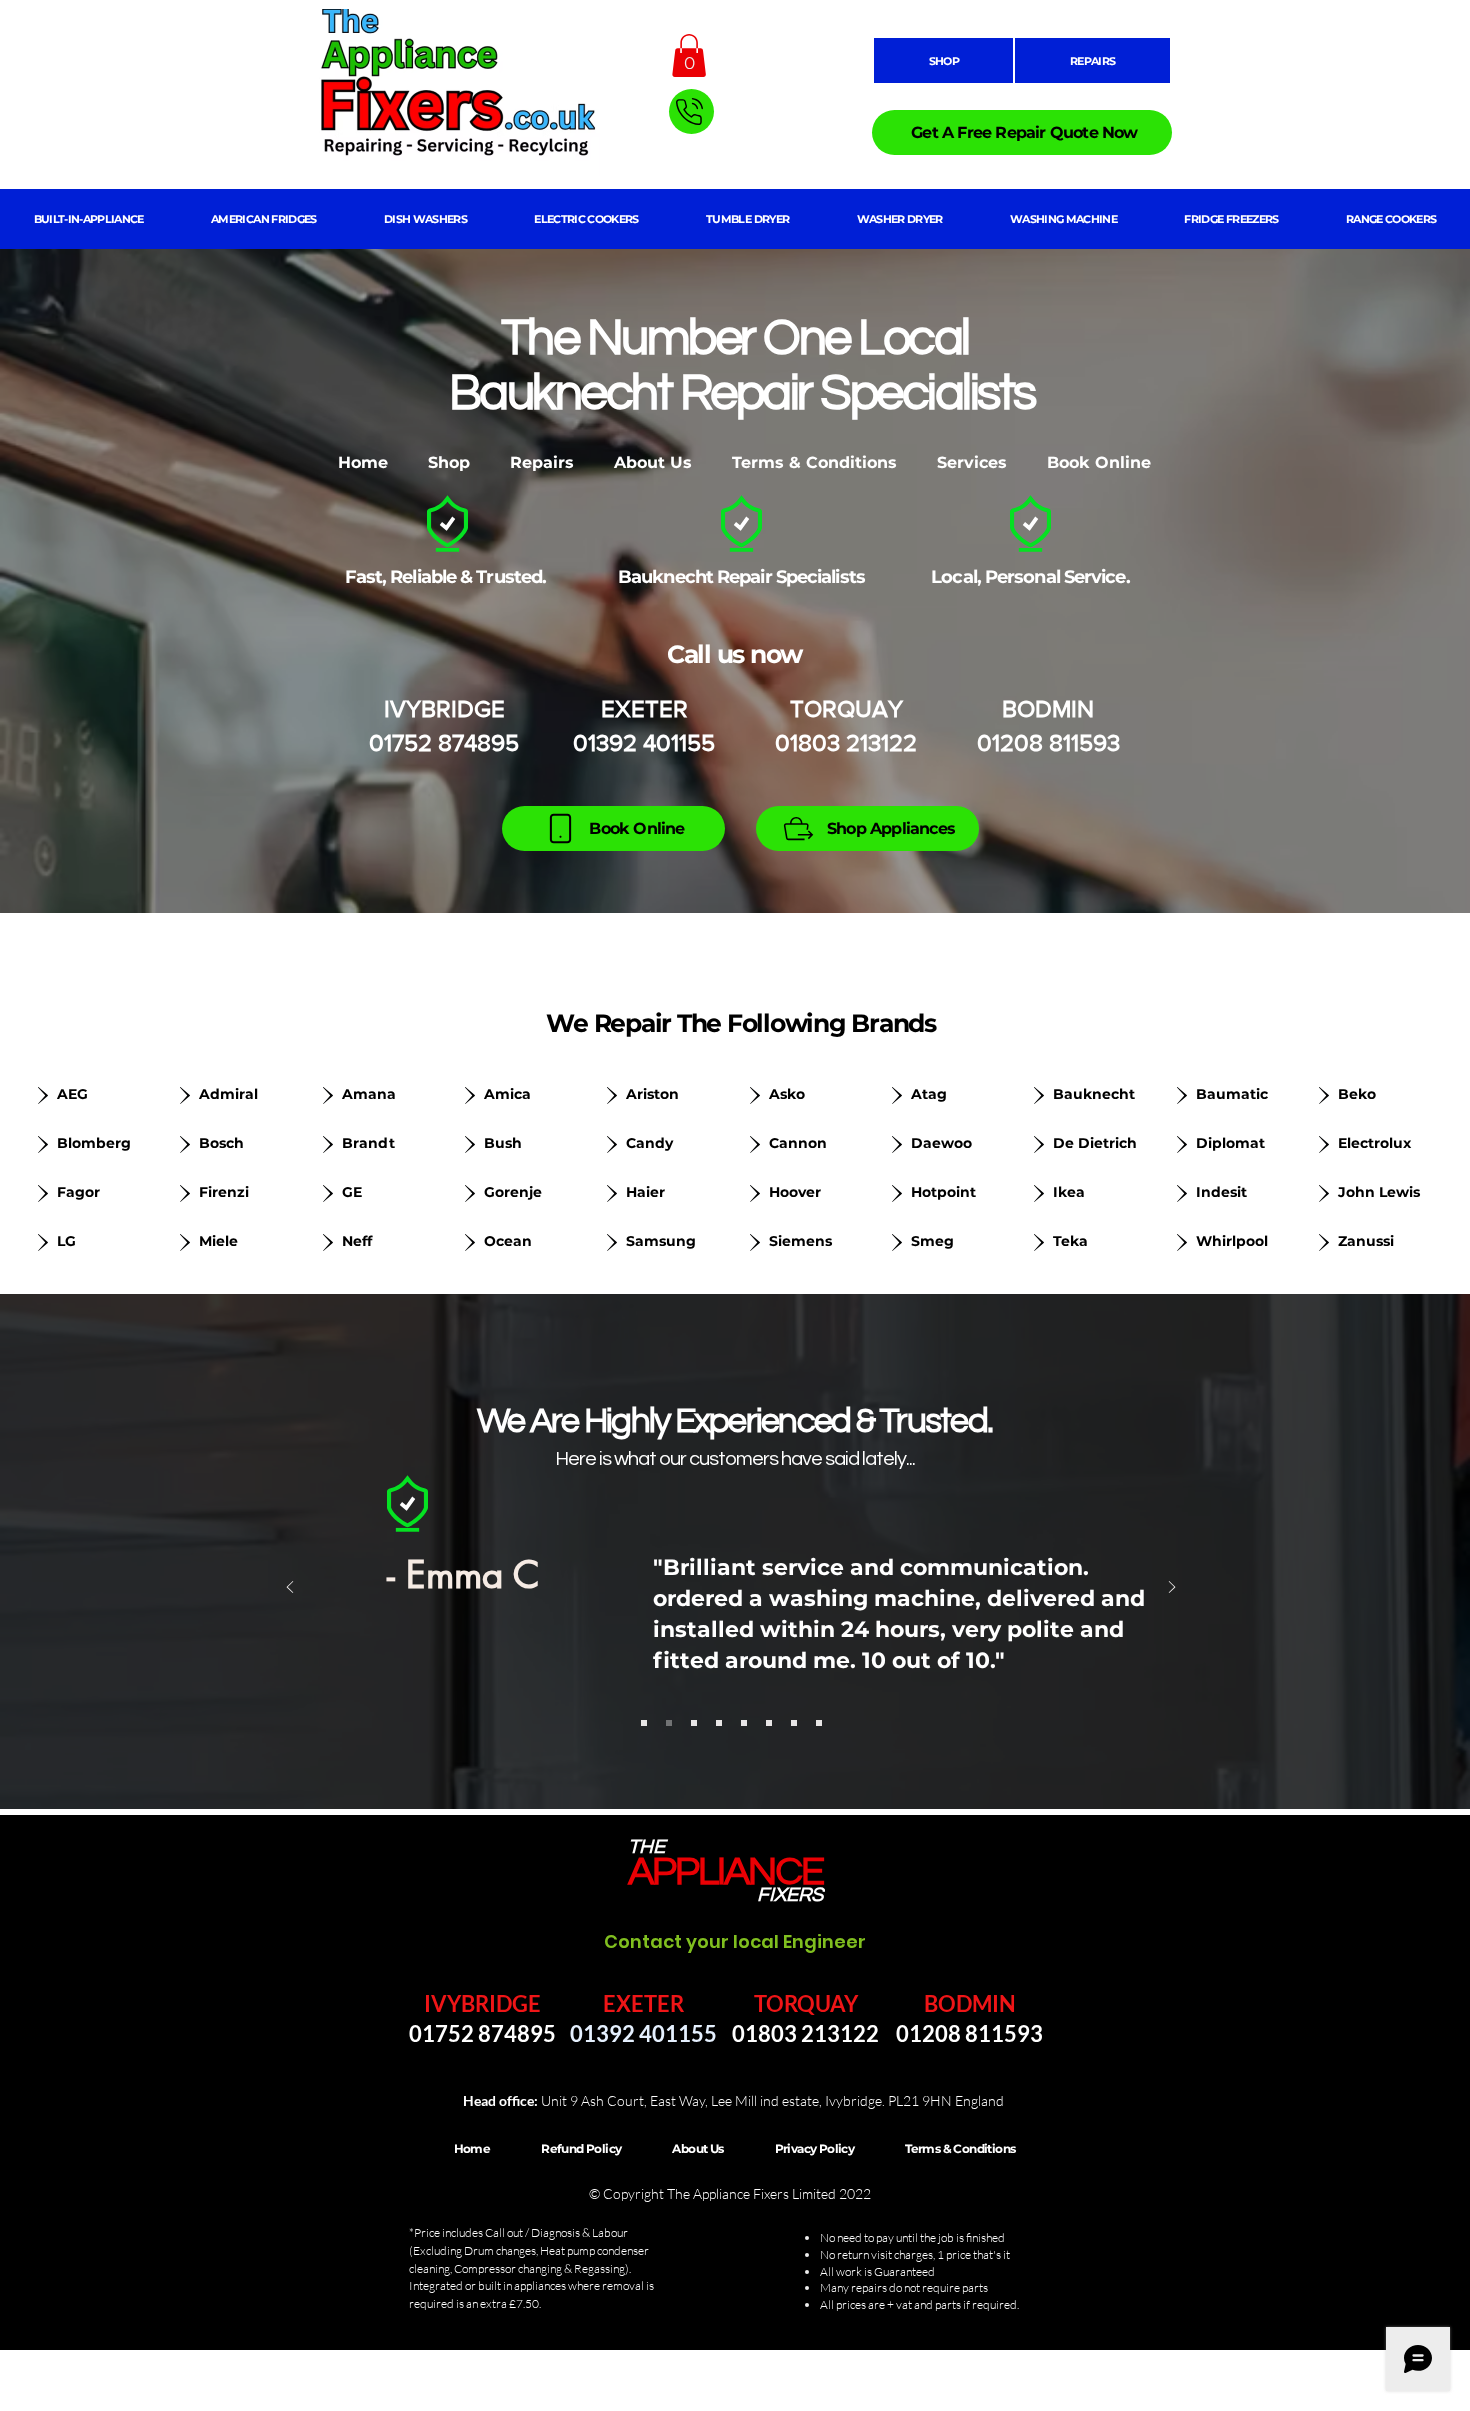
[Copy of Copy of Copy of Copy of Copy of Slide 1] (769, 1723)
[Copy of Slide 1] (669, 1723)
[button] (689, 55)
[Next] (1172, 1588)
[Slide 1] (644, 1723)
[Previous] (290, 1588)
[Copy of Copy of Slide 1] (694, 1723)
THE (646, 1847)
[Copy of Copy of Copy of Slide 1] (719, 1723)
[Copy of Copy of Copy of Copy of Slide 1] (744, 1723)
